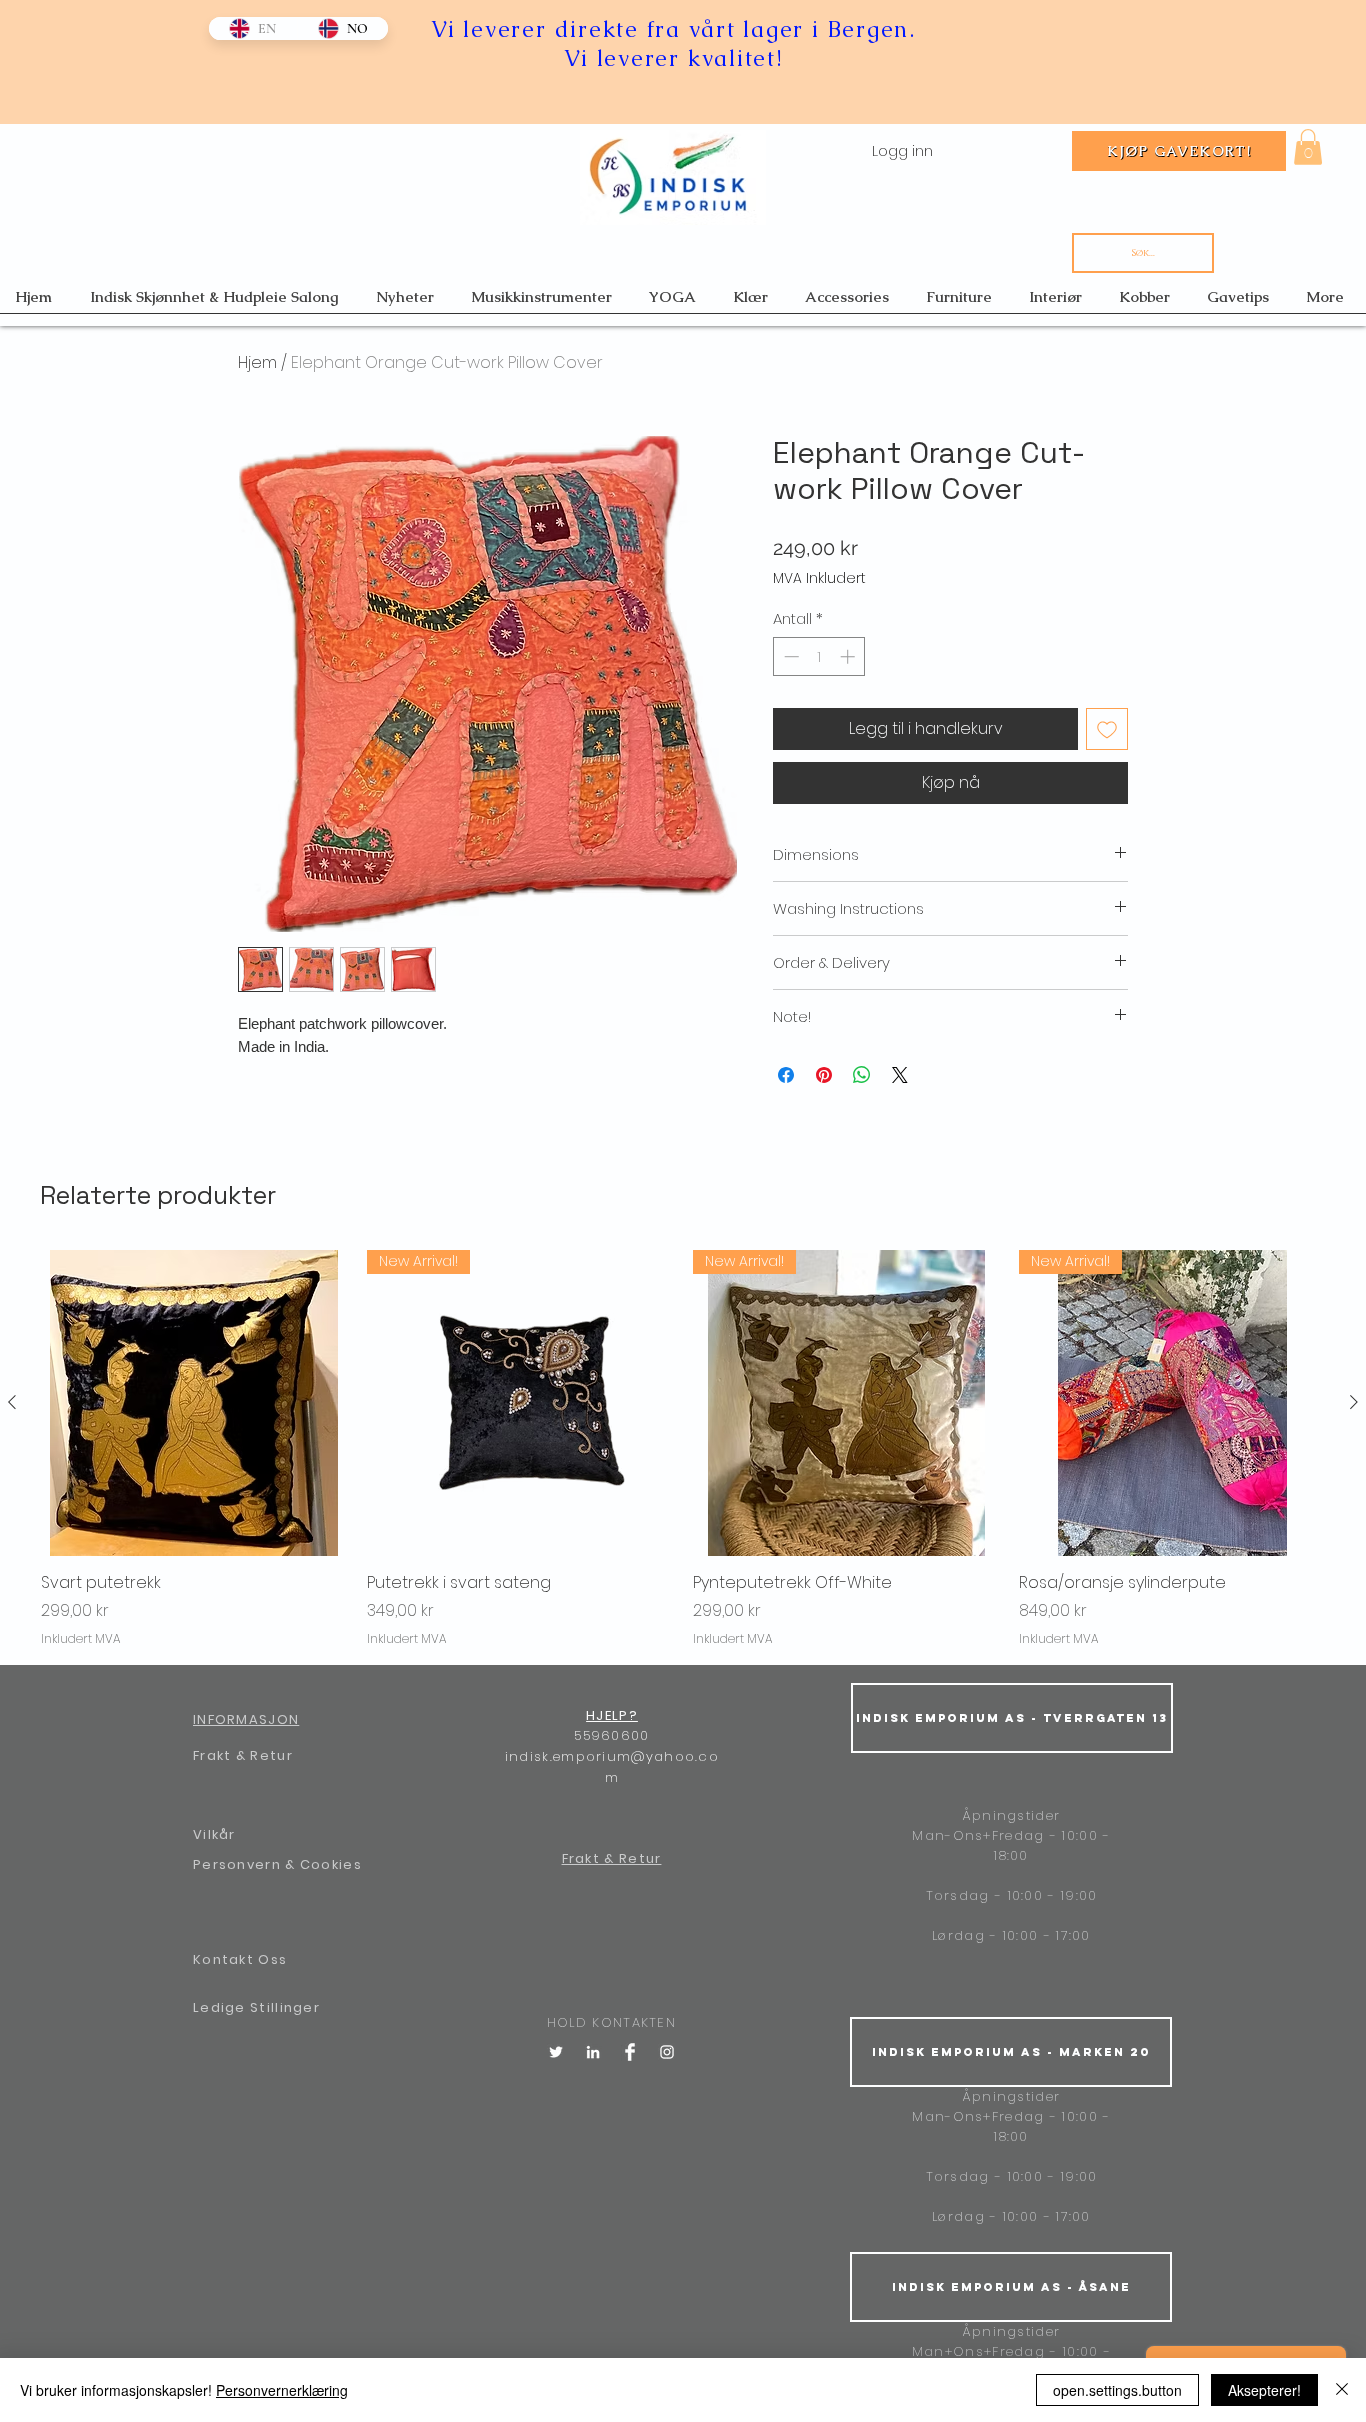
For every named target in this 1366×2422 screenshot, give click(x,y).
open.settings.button (1117, 2390)
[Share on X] (900, 1075)
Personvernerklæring (282, 2390)
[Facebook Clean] (630, 2052)
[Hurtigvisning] (194, 1403)
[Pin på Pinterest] (824, 1075)
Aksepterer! (1264, 2390)
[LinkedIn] (593, 2052)
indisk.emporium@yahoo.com (612, 1767)
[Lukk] (1342, 2390)
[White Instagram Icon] (667, 2052)
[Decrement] (789, 656)
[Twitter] (556, 2052)
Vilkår (214, 1834)
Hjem (257, 362)
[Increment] (849, 656)
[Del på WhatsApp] (862, 1075)
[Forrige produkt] (12, 1402)
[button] (1308, 147)
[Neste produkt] (1354, 1402)
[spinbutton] (819, 656)
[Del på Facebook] (786, 1075)
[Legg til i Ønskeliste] (1107, 729)
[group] (683, 1448)
